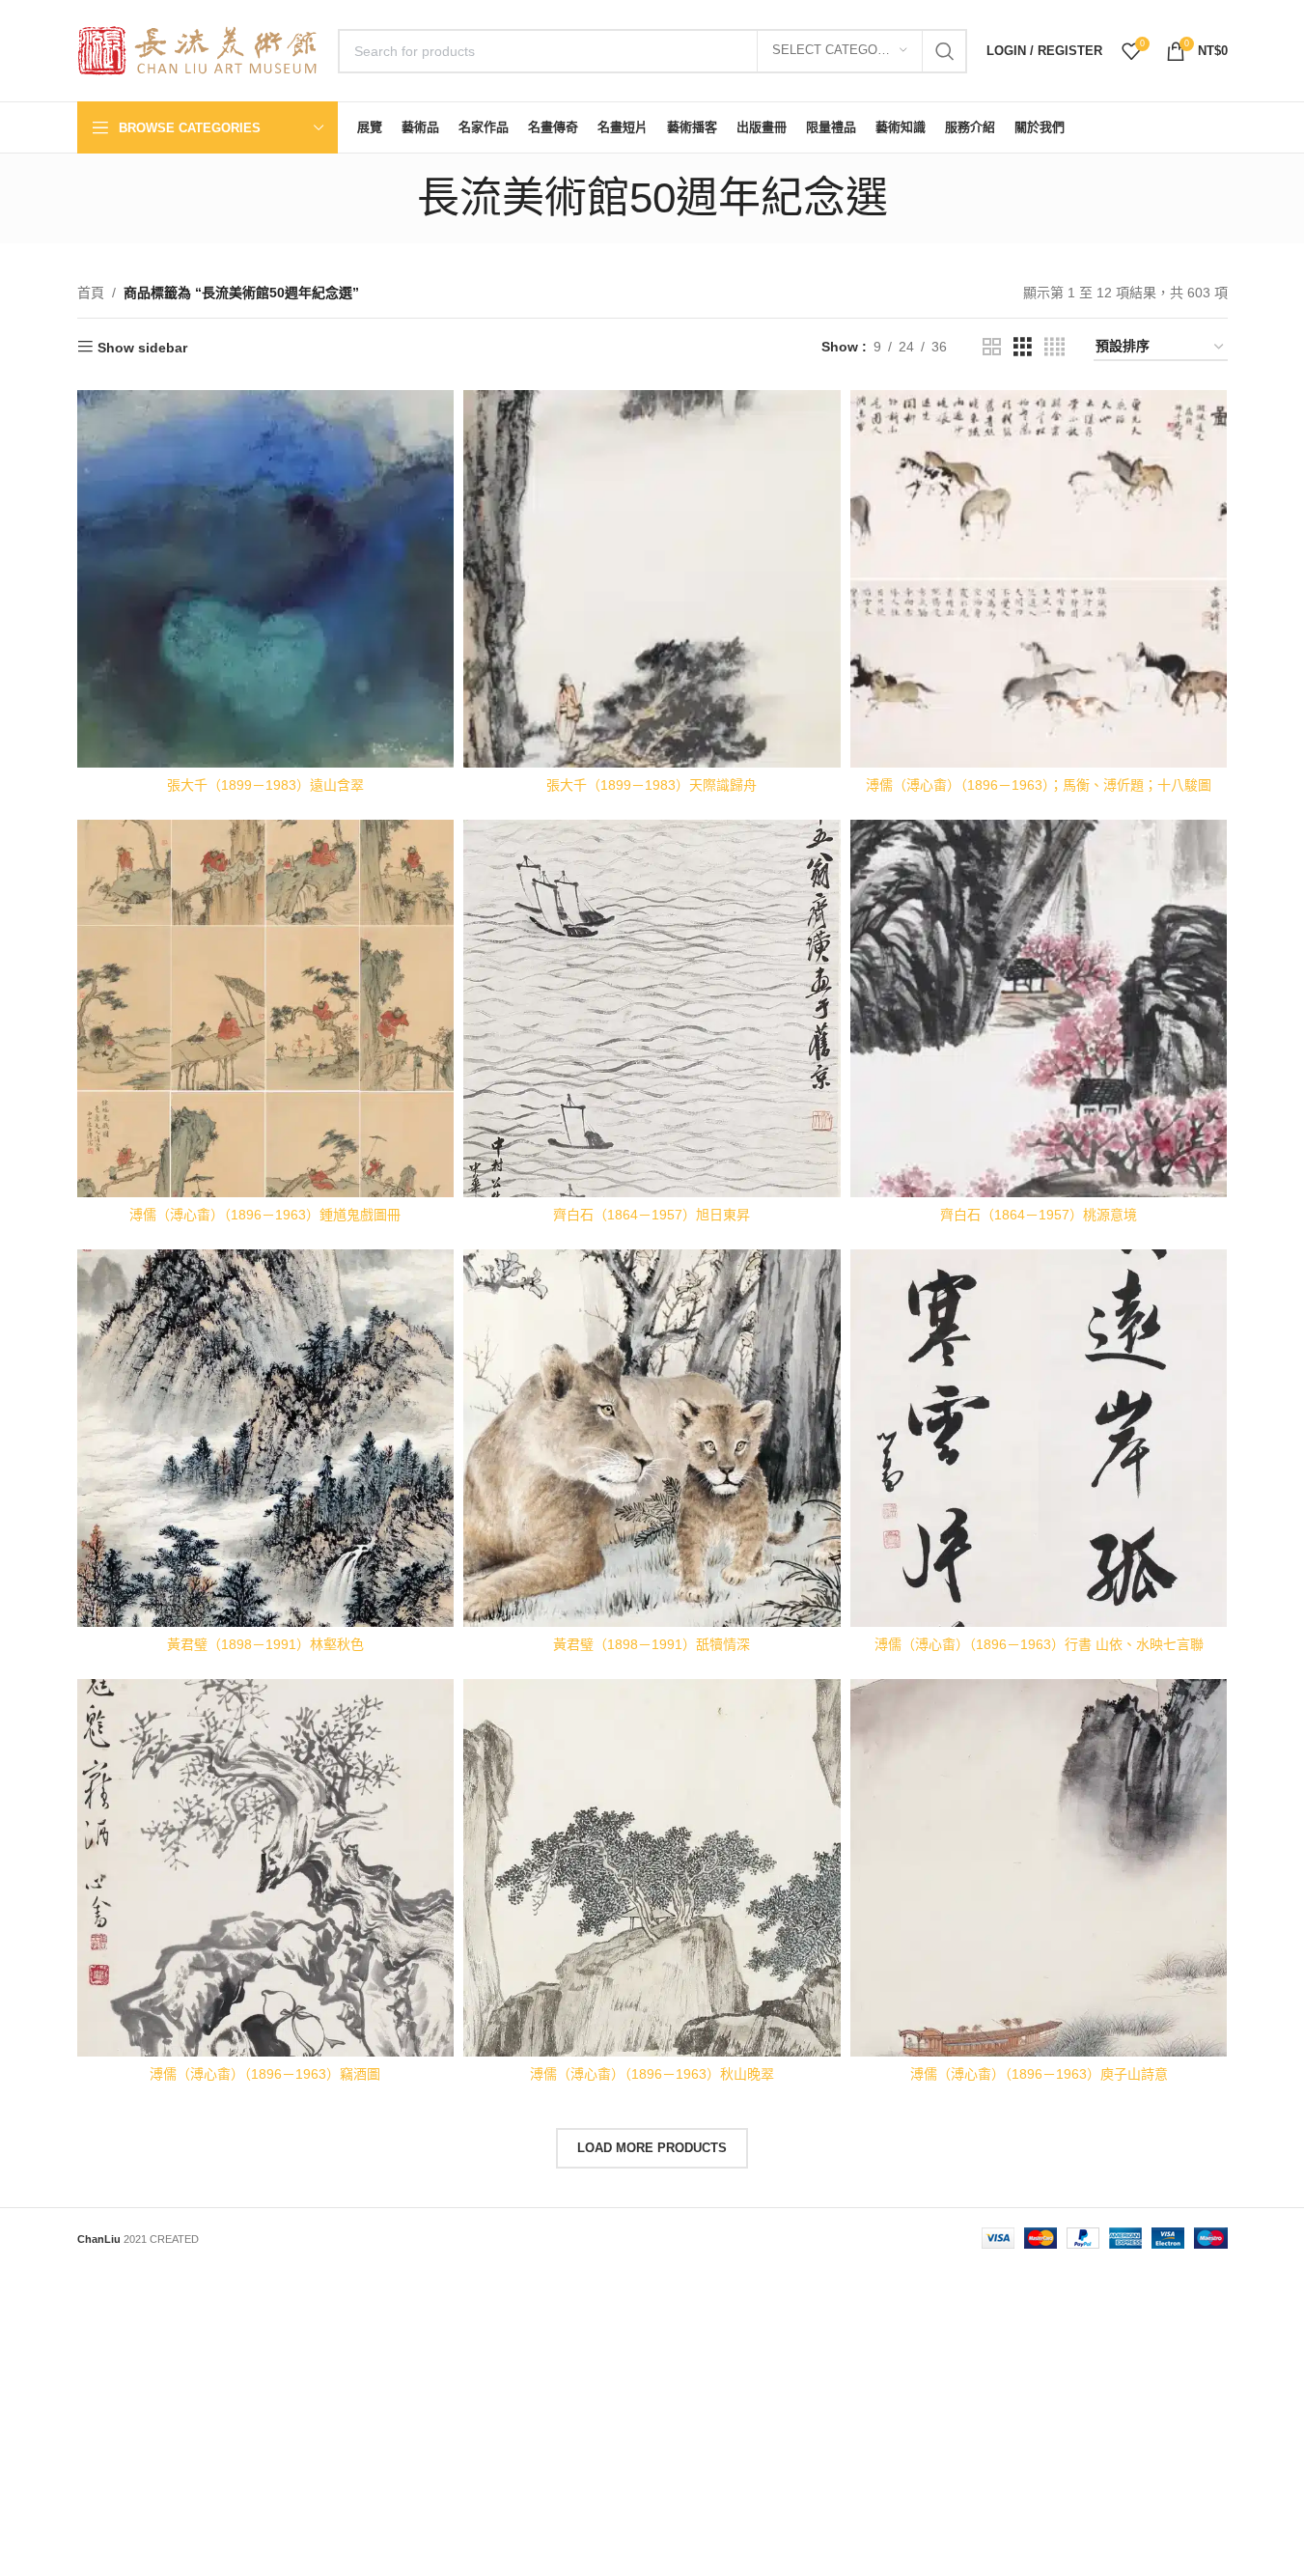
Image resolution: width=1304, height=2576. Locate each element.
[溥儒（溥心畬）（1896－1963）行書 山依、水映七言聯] (1039, 1438)
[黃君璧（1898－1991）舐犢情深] (652, 1438)
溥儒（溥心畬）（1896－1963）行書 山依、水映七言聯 (1039, 1644)
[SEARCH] (945, 51)
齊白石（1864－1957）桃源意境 (1039, 1215)
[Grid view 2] (992, 347)
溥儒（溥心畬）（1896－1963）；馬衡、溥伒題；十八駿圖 (1039, 785)
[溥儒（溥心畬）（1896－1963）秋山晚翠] (652, 1868)
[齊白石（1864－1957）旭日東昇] (652, 1008)
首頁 (91, 293)
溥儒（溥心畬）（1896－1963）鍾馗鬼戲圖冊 (265, 1215)
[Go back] (393, 198)
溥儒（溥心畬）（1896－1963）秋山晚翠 (652, 2074)
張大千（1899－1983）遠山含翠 (265, 785)
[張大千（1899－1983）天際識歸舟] (652, 579)
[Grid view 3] (1023, 347)
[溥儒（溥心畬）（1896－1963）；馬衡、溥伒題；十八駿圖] (1039, 579)
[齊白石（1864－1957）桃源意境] (1039, 1008)
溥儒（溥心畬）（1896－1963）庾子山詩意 (1039, 2074)
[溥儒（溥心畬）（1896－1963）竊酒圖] (266, 1868)
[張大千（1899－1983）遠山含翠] (266, 579)
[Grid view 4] (1054, 347)
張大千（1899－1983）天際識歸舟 (652, 785)
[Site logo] (198, 49)
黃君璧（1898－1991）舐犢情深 (652, 1644)
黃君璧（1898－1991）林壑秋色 (265, 1644)
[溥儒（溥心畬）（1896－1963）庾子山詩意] (1039, 1868)
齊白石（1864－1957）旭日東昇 (652, 1215)
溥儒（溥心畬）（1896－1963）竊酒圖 (265, 2074)
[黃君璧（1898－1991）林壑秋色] (266, 1438)
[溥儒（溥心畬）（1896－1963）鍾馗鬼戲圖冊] (266, 1008)
